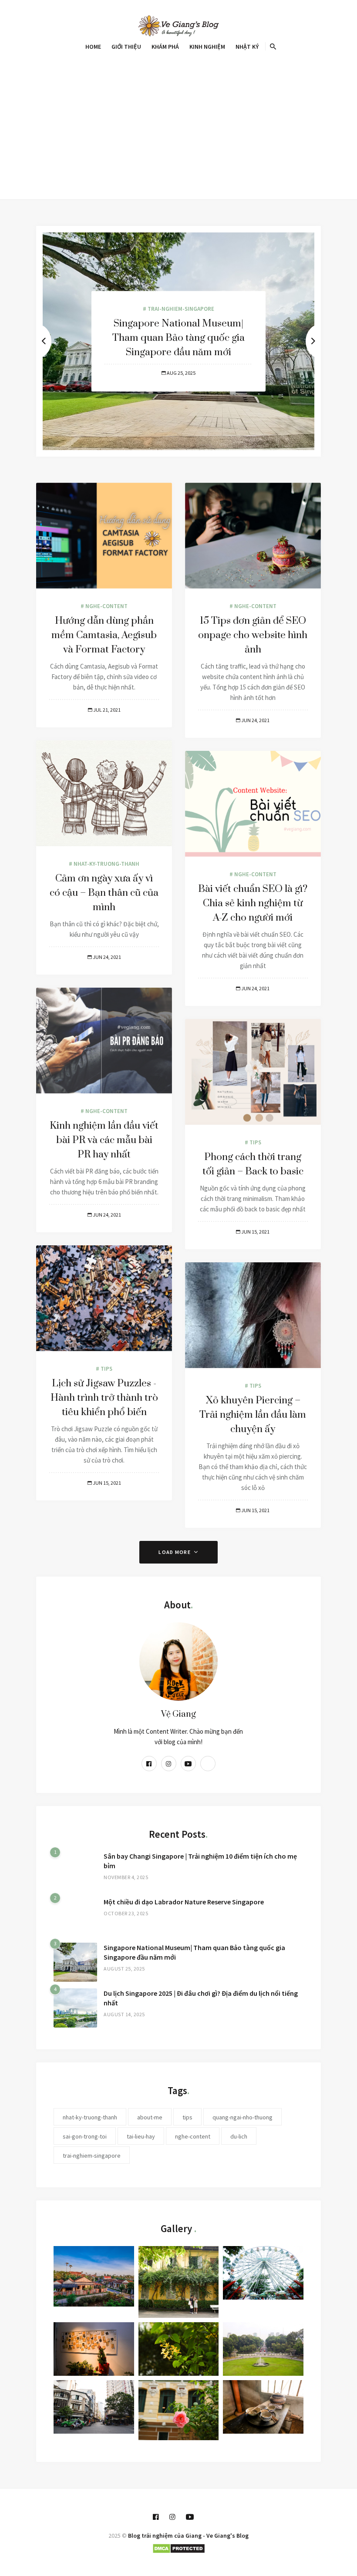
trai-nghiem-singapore (92, 2156)
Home (93, 47)
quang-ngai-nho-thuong (242, 2117)
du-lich (239, 2136)
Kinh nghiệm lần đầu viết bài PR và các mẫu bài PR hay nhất (104, 1140)
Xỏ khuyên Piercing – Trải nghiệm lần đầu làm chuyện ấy (253, 1415)
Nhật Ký (247, 47)
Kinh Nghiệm (207, 47)
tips (187, 2117)
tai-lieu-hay (141, 2136)
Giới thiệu (126, 47)
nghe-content (193, 2136)
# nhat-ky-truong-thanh (104, 864)
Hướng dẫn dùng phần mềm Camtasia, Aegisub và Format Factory (104, 635)
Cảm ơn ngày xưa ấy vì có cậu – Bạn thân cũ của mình (104, 893)
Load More (175, 1552)
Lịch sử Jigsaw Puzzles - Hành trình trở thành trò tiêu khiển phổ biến (104, 1398)
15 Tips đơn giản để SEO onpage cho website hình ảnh (253, 635)
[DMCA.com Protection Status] (179, 2547)
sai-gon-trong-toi (85, 2136)
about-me (150, 2117)
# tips (253, 1142)
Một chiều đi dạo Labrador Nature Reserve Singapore (184, 1902)
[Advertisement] (178, 119)
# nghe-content (104, 606)
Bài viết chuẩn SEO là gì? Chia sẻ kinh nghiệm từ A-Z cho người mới (253, 903)
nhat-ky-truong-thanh (90, 2117)
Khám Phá (165, 47)
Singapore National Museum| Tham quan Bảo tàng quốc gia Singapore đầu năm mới (178, 338)
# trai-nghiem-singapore (178, 308)
